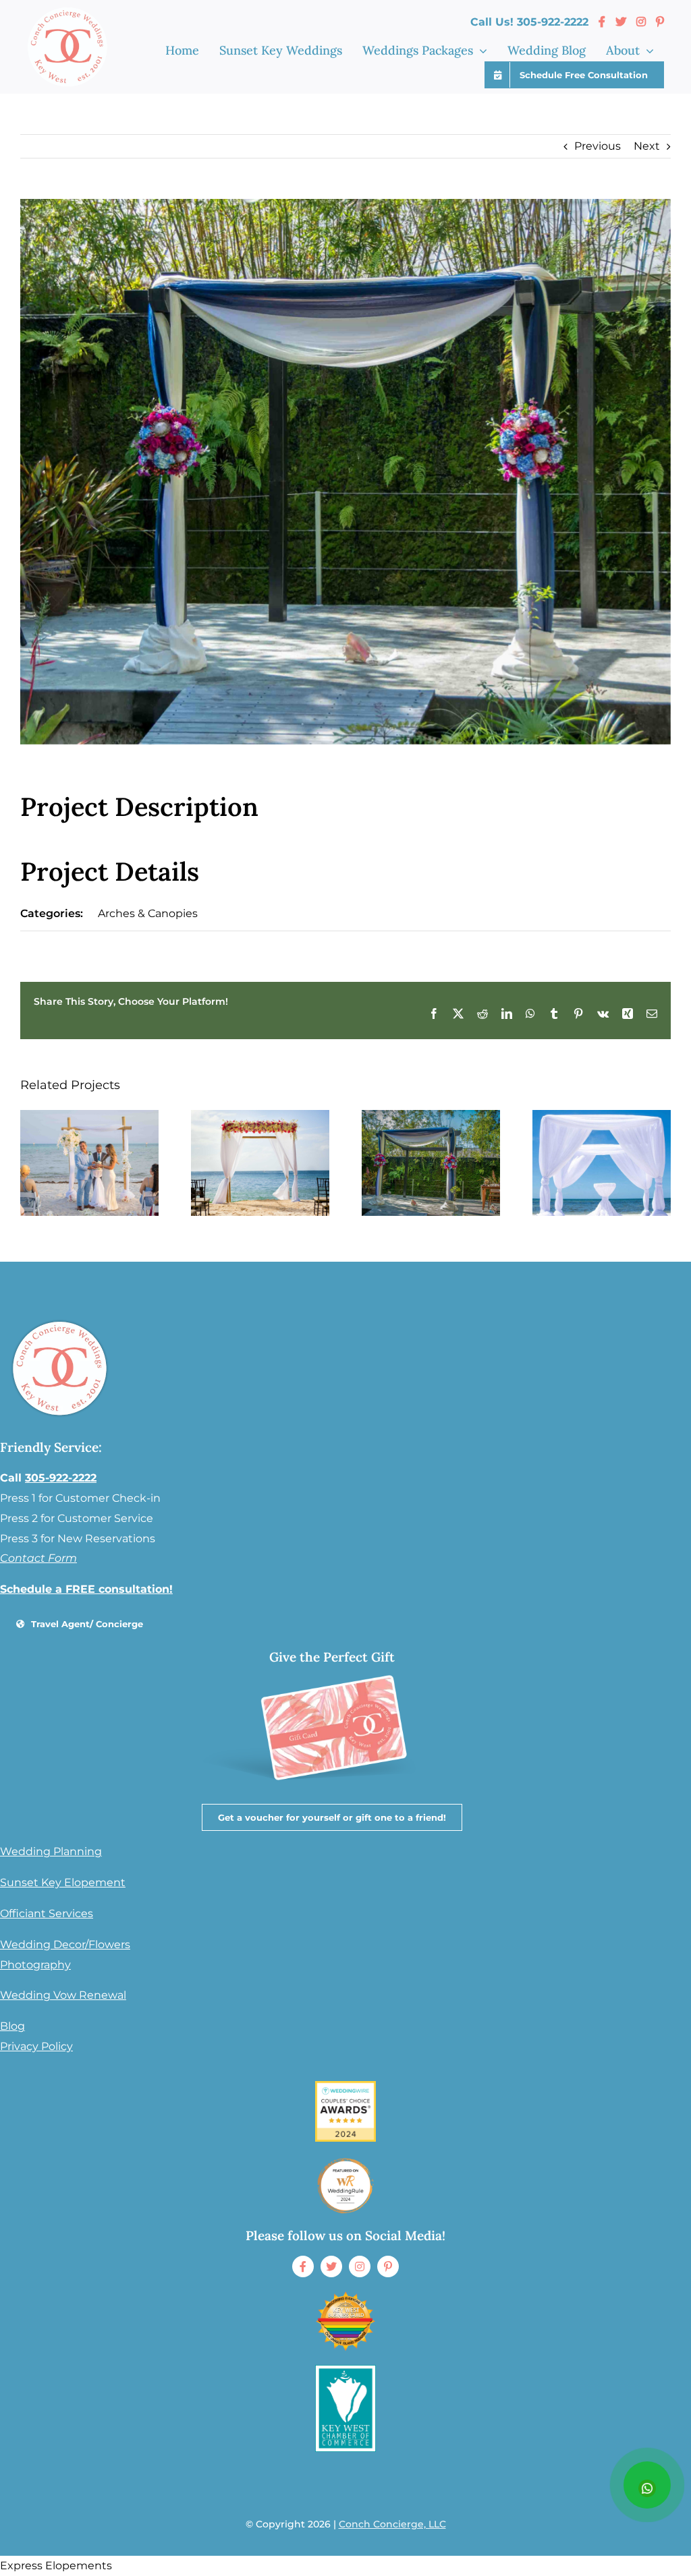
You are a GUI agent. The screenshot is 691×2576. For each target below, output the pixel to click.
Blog (12, 2026)
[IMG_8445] (345, 2160)
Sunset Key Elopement (63, 1882)
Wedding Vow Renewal (63, 1995)
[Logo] (345, 2370)
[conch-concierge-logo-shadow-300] (60, 1321)
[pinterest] (388, 2266)
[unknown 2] (345, 2296)
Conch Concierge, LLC (392, 2524)
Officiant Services (47, 1913)
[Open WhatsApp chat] (647, 2485)
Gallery (89, 1163)
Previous (598, 146)
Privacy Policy (36, 2046)
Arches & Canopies (148, 913)
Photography (35, 1965)
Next (647, 146)
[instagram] (360, 2266)
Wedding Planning (51, 1851)
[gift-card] (331, 1665)
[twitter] (331, 2266)
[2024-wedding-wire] (345, 2086)
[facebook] (303, 2266)
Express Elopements (56, 2566)
